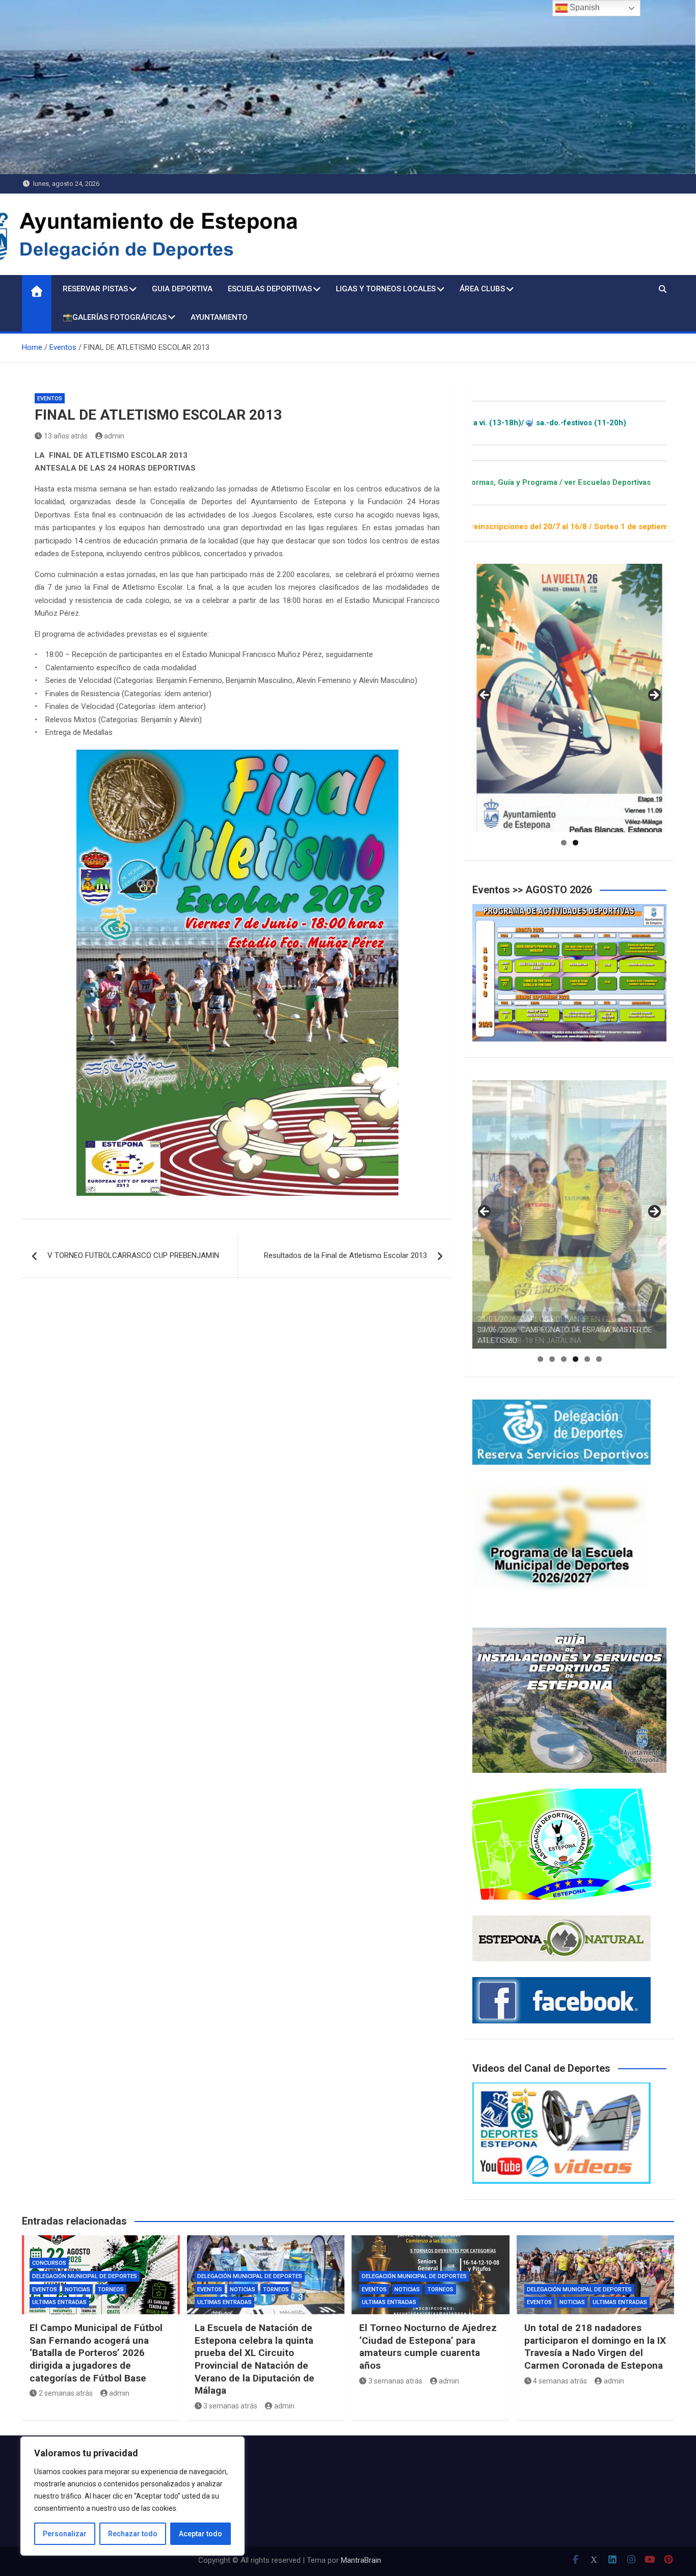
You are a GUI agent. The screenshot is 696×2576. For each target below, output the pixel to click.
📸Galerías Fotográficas (115, 317)
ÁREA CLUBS (482, 289)
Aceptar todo (200, 2534)
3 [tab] (564, 1359)
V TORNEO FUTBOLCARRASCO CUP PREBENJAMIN (133, 1255)
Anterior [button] (485, 696)
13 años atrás (66, 436)
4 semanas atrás (560, 2381)
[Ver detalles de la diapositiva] (569, 698)
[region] (132, 2496)
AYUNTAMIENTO (219, 317)
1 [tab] (564, 843)
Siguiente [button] (654, 696)
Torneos (111, 2290)
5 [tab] (587, 1359)
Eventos (50, 399)
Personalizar (65, 2534)
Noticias (77, 2290)
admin (114, 436)
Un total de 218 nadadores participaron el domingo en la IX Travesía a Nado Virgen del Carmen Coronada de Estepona (595, 2347)
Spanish (584, 7)
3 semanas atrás (230, 2406)
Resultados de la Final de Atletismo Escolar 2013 (345, 1255)
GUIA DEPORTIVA (182, 289)
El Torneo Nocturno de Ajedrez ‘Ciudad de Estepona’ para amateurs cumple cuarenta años (428, 2347)
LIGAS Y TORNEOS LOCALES (386, 289)
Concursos (49, 2263)
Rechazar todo (133, 2534)
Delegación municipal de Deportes (85, 2276)
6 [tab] (599, 1359)
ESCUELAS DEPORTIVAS (270, 289)
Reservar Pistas (95, 289)
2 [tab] (575, 843)
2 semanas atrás (66, 2393)
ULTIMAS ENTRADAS (59, 2302)
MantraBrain (361, 2560)
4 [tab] (575, 1359)
